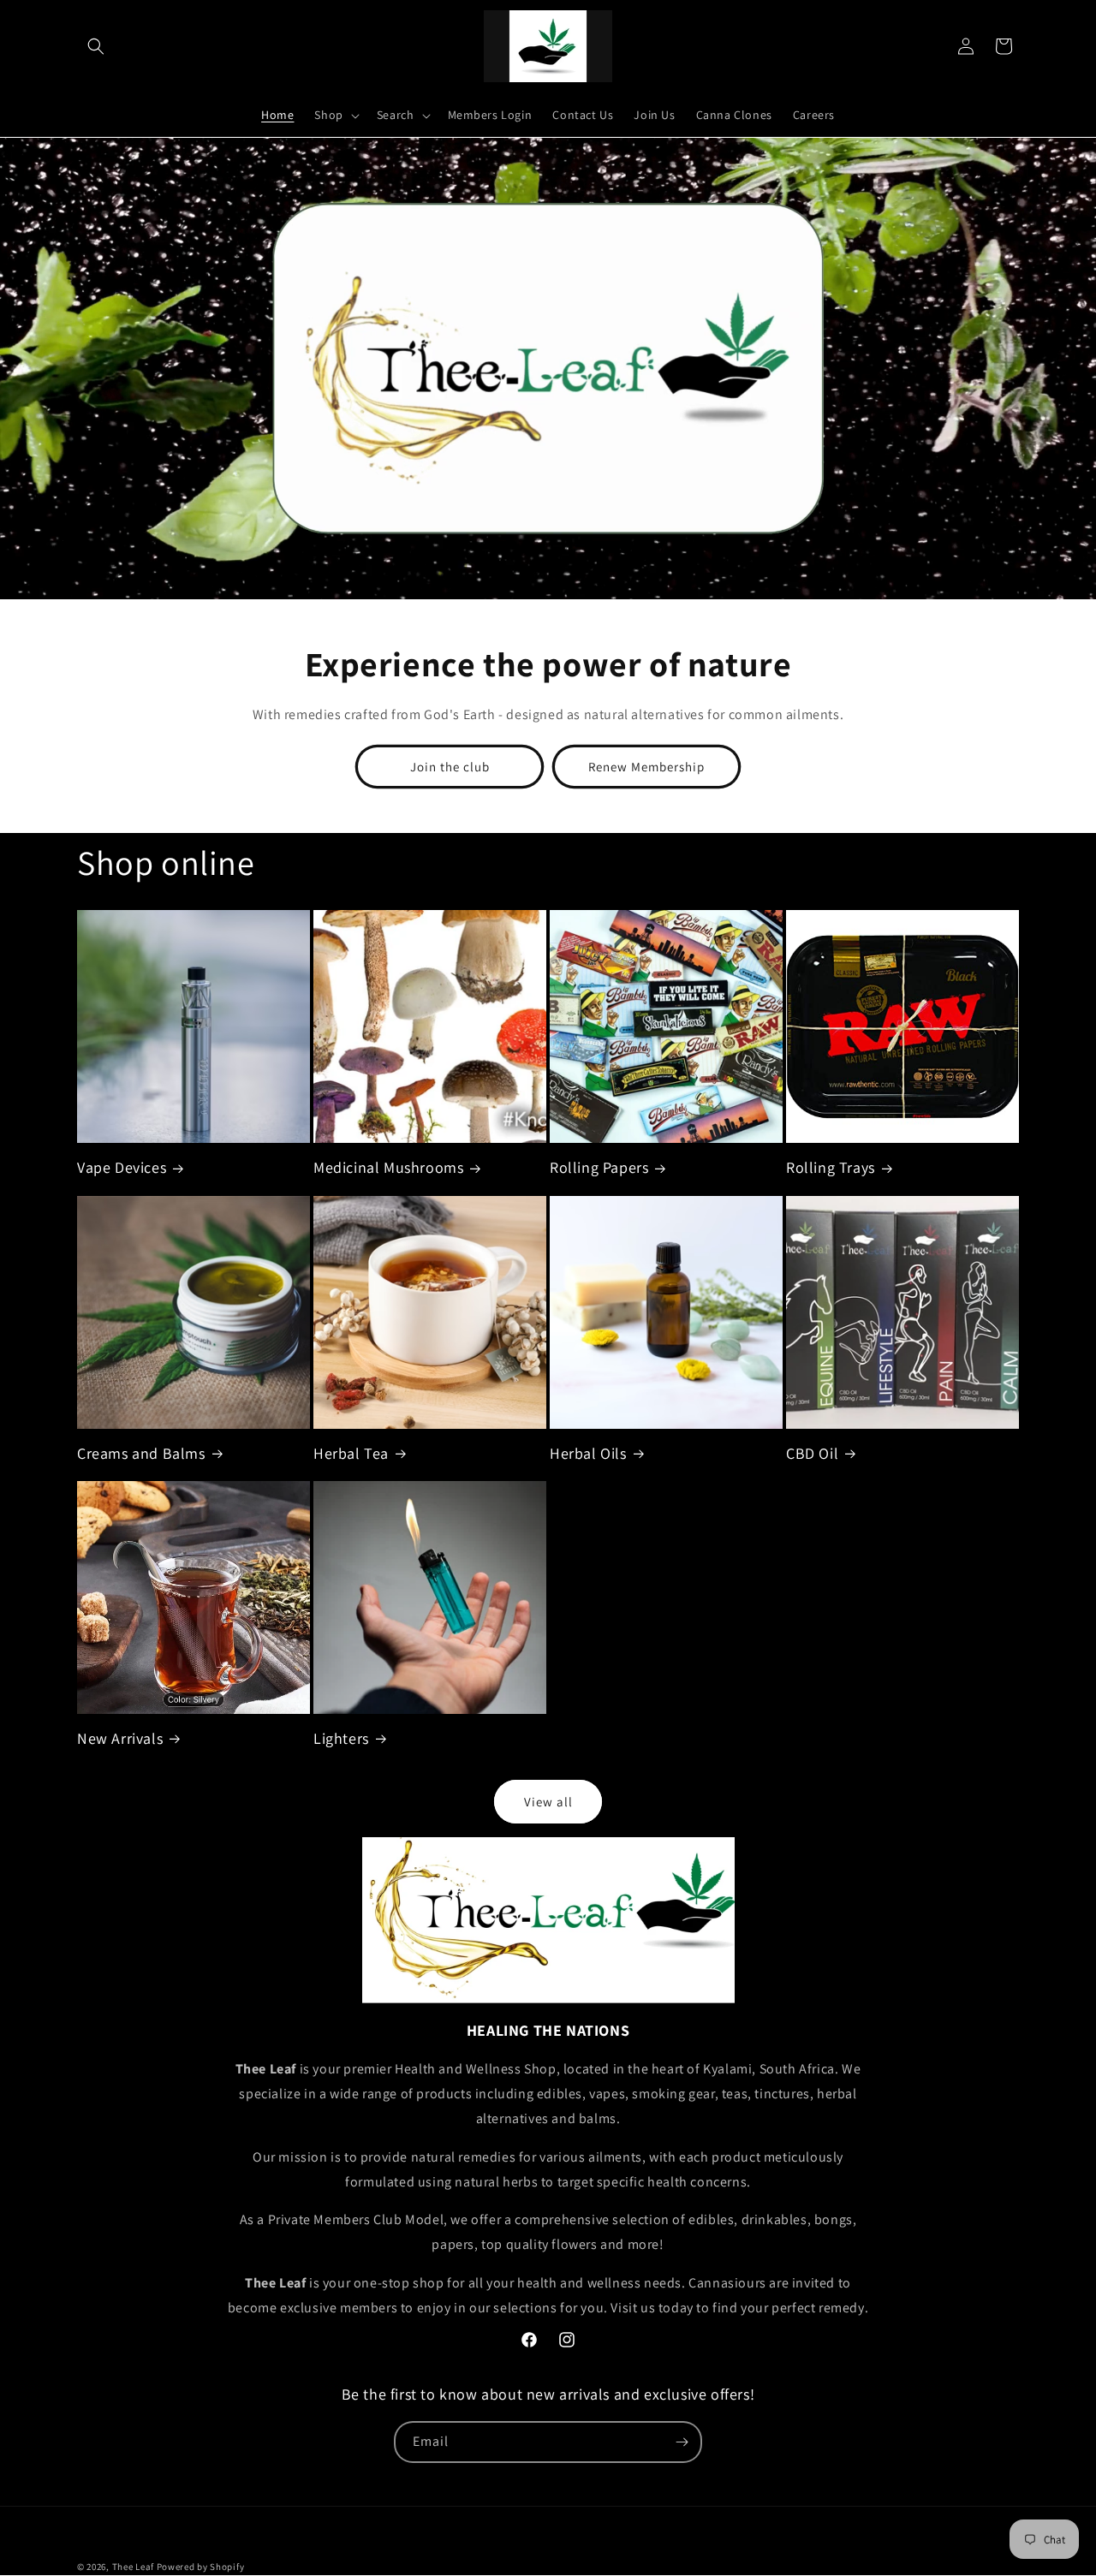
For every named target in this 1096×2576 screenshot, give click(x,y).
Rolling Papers (599, 1167)
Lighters (341, 1738)
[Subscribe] (682, 2442)
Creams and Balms (141, 1453)
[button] (96, 46)
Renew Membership (646, 767)
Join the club (450, 767)
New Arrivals (120, 1738)
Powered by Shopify (201, 2567)
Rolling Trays (831, 1167)
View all (548, 1802)
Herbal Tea (351, 1453)
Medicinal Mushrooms (388, 1167)
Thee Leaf (133, 2567)
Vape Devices (122, 1167)
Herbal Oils (588, 1453)
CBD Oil (812, 1453)
